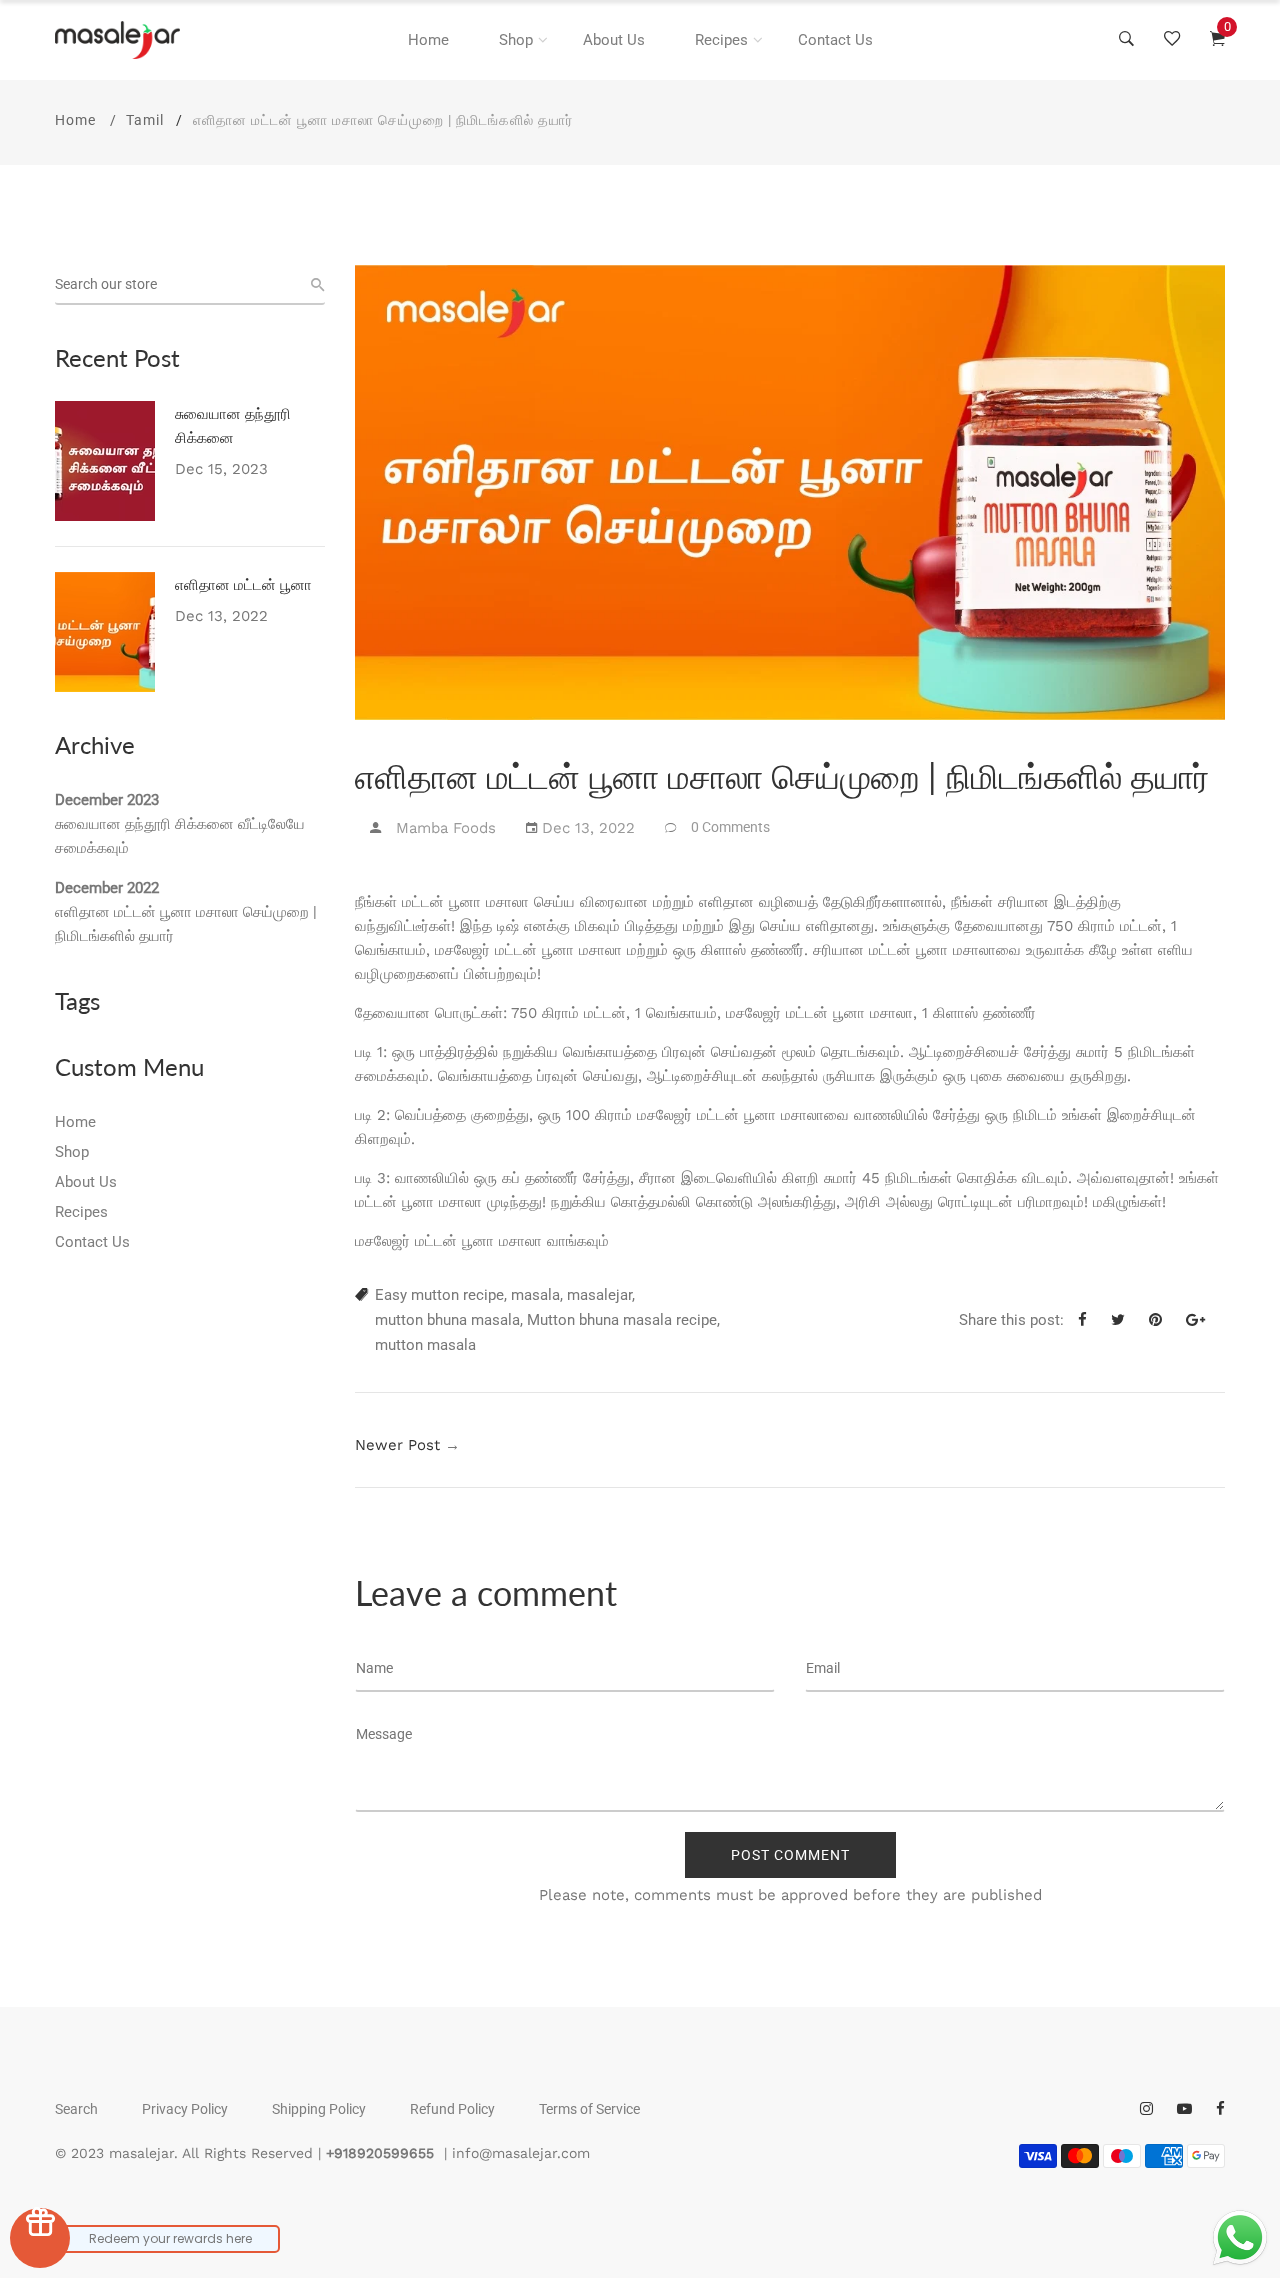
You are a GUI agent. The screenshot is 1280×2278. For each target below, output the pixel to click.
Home (428, 40)
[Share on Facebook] (1090, 1320)
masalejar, (601, 1295)
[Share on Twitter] (1125, 1320)
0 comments (730, 827)
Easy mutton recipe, (441, 1295)
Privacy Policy (185, 2109)
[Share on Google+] (1203, 1320)
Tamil (145, 120)
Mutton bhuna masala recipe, (623, 1320)
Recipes (721, 40)
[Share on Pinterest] (1163, 1320)
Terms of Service (589, 2109)
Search (76, 2109)
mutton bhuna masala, (449, 1320)
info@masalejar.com (521, 2153)
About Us (614, 40)
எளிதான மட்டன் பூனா (243, 584)
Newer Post (397, 1445)
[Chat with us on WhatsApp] (1240, 2238)
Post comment (790, 1855)
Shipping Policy (319, 2109)
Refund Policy (452, 2109)
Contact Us (835, 40)
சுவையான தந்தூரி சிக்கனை (233, 425)
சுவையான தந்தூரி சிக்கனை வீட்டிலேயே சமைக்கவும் (180, 836)
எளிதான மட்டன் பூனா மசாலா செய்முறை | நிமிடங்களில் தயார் (186, 924)
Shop (516, 40)
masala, (537, 1295)
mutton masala (425, 1345)
